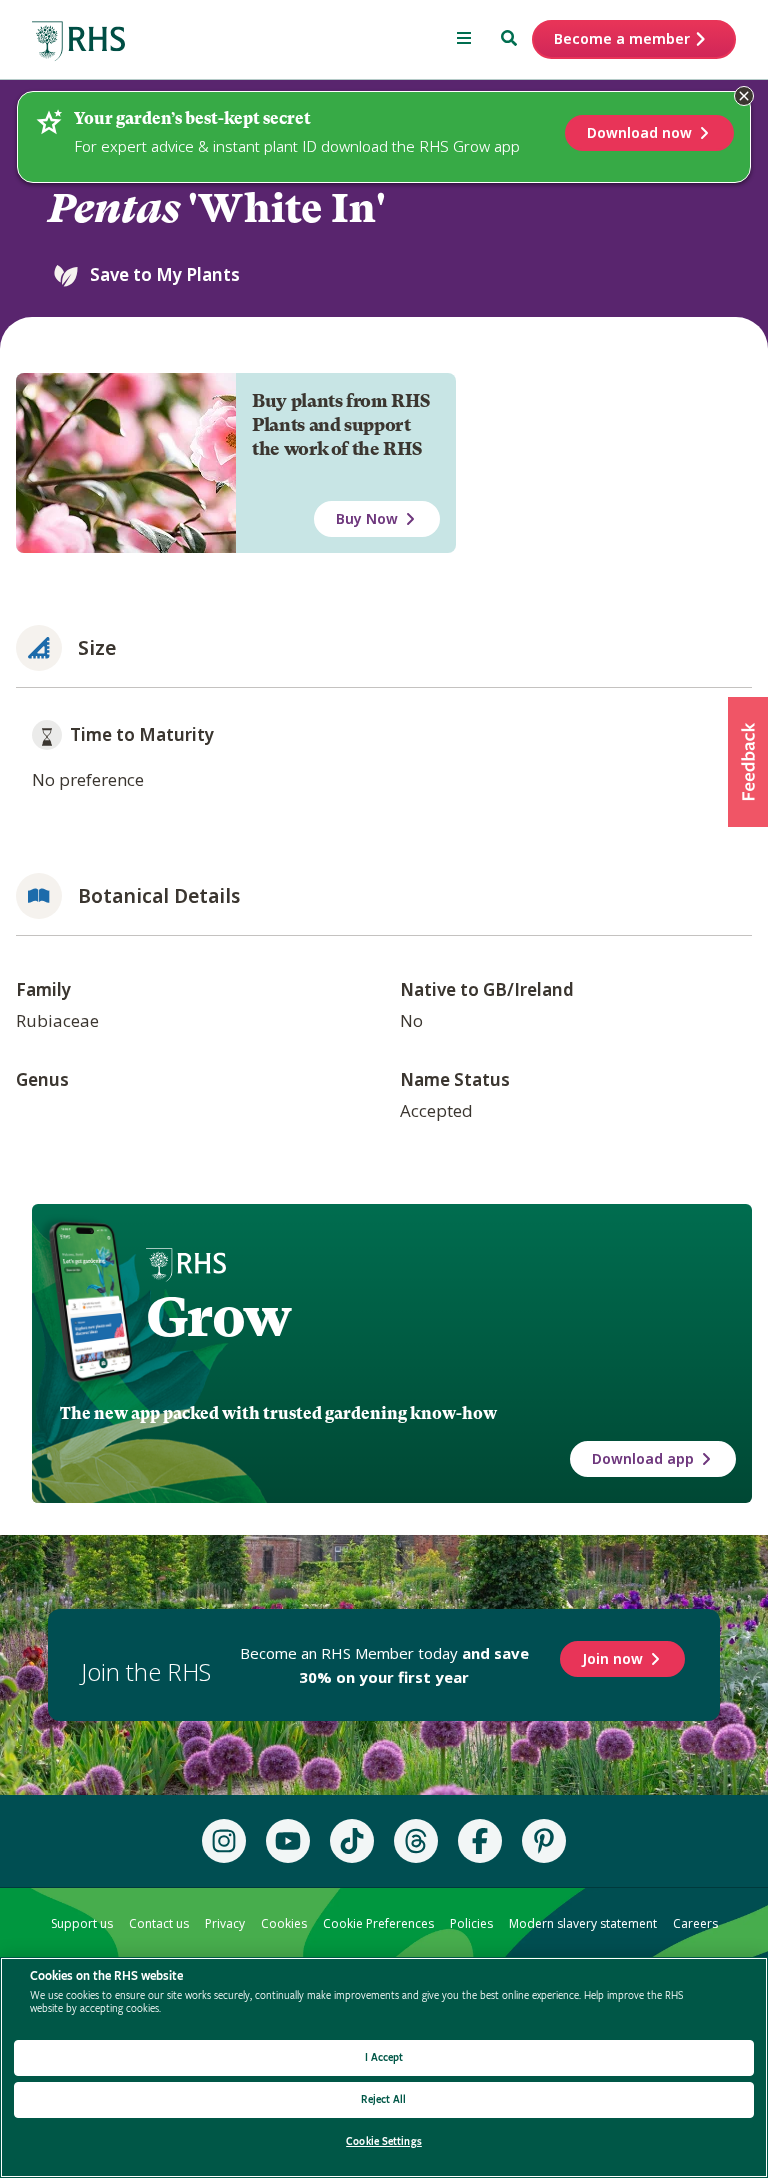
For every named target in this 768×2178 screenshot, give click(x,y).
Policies (471, 1923)
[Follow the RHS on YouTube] (288, 1841)
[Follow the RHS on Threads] (416, 1841)
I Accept (384, 2057)
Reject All (383, 2099)
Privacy (225, 1923)
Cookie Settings (384, 2141)
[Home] (79, 41)
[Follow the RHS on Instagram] (224, 1841)
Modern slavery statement (583, 1923)
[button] (748, 762)
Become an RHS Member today (384, 1665)
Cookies (284, 1923)
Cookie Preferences (378, 1923)
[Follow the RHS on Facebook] (480, 1841)
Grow (218, 1317)
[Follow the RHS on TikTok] (352, 1841)
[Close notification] (744, 96)
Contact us (159, 1923)
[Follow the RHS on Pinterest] (544, 1841)
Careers (695, 1923)
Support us (82, 1923)
